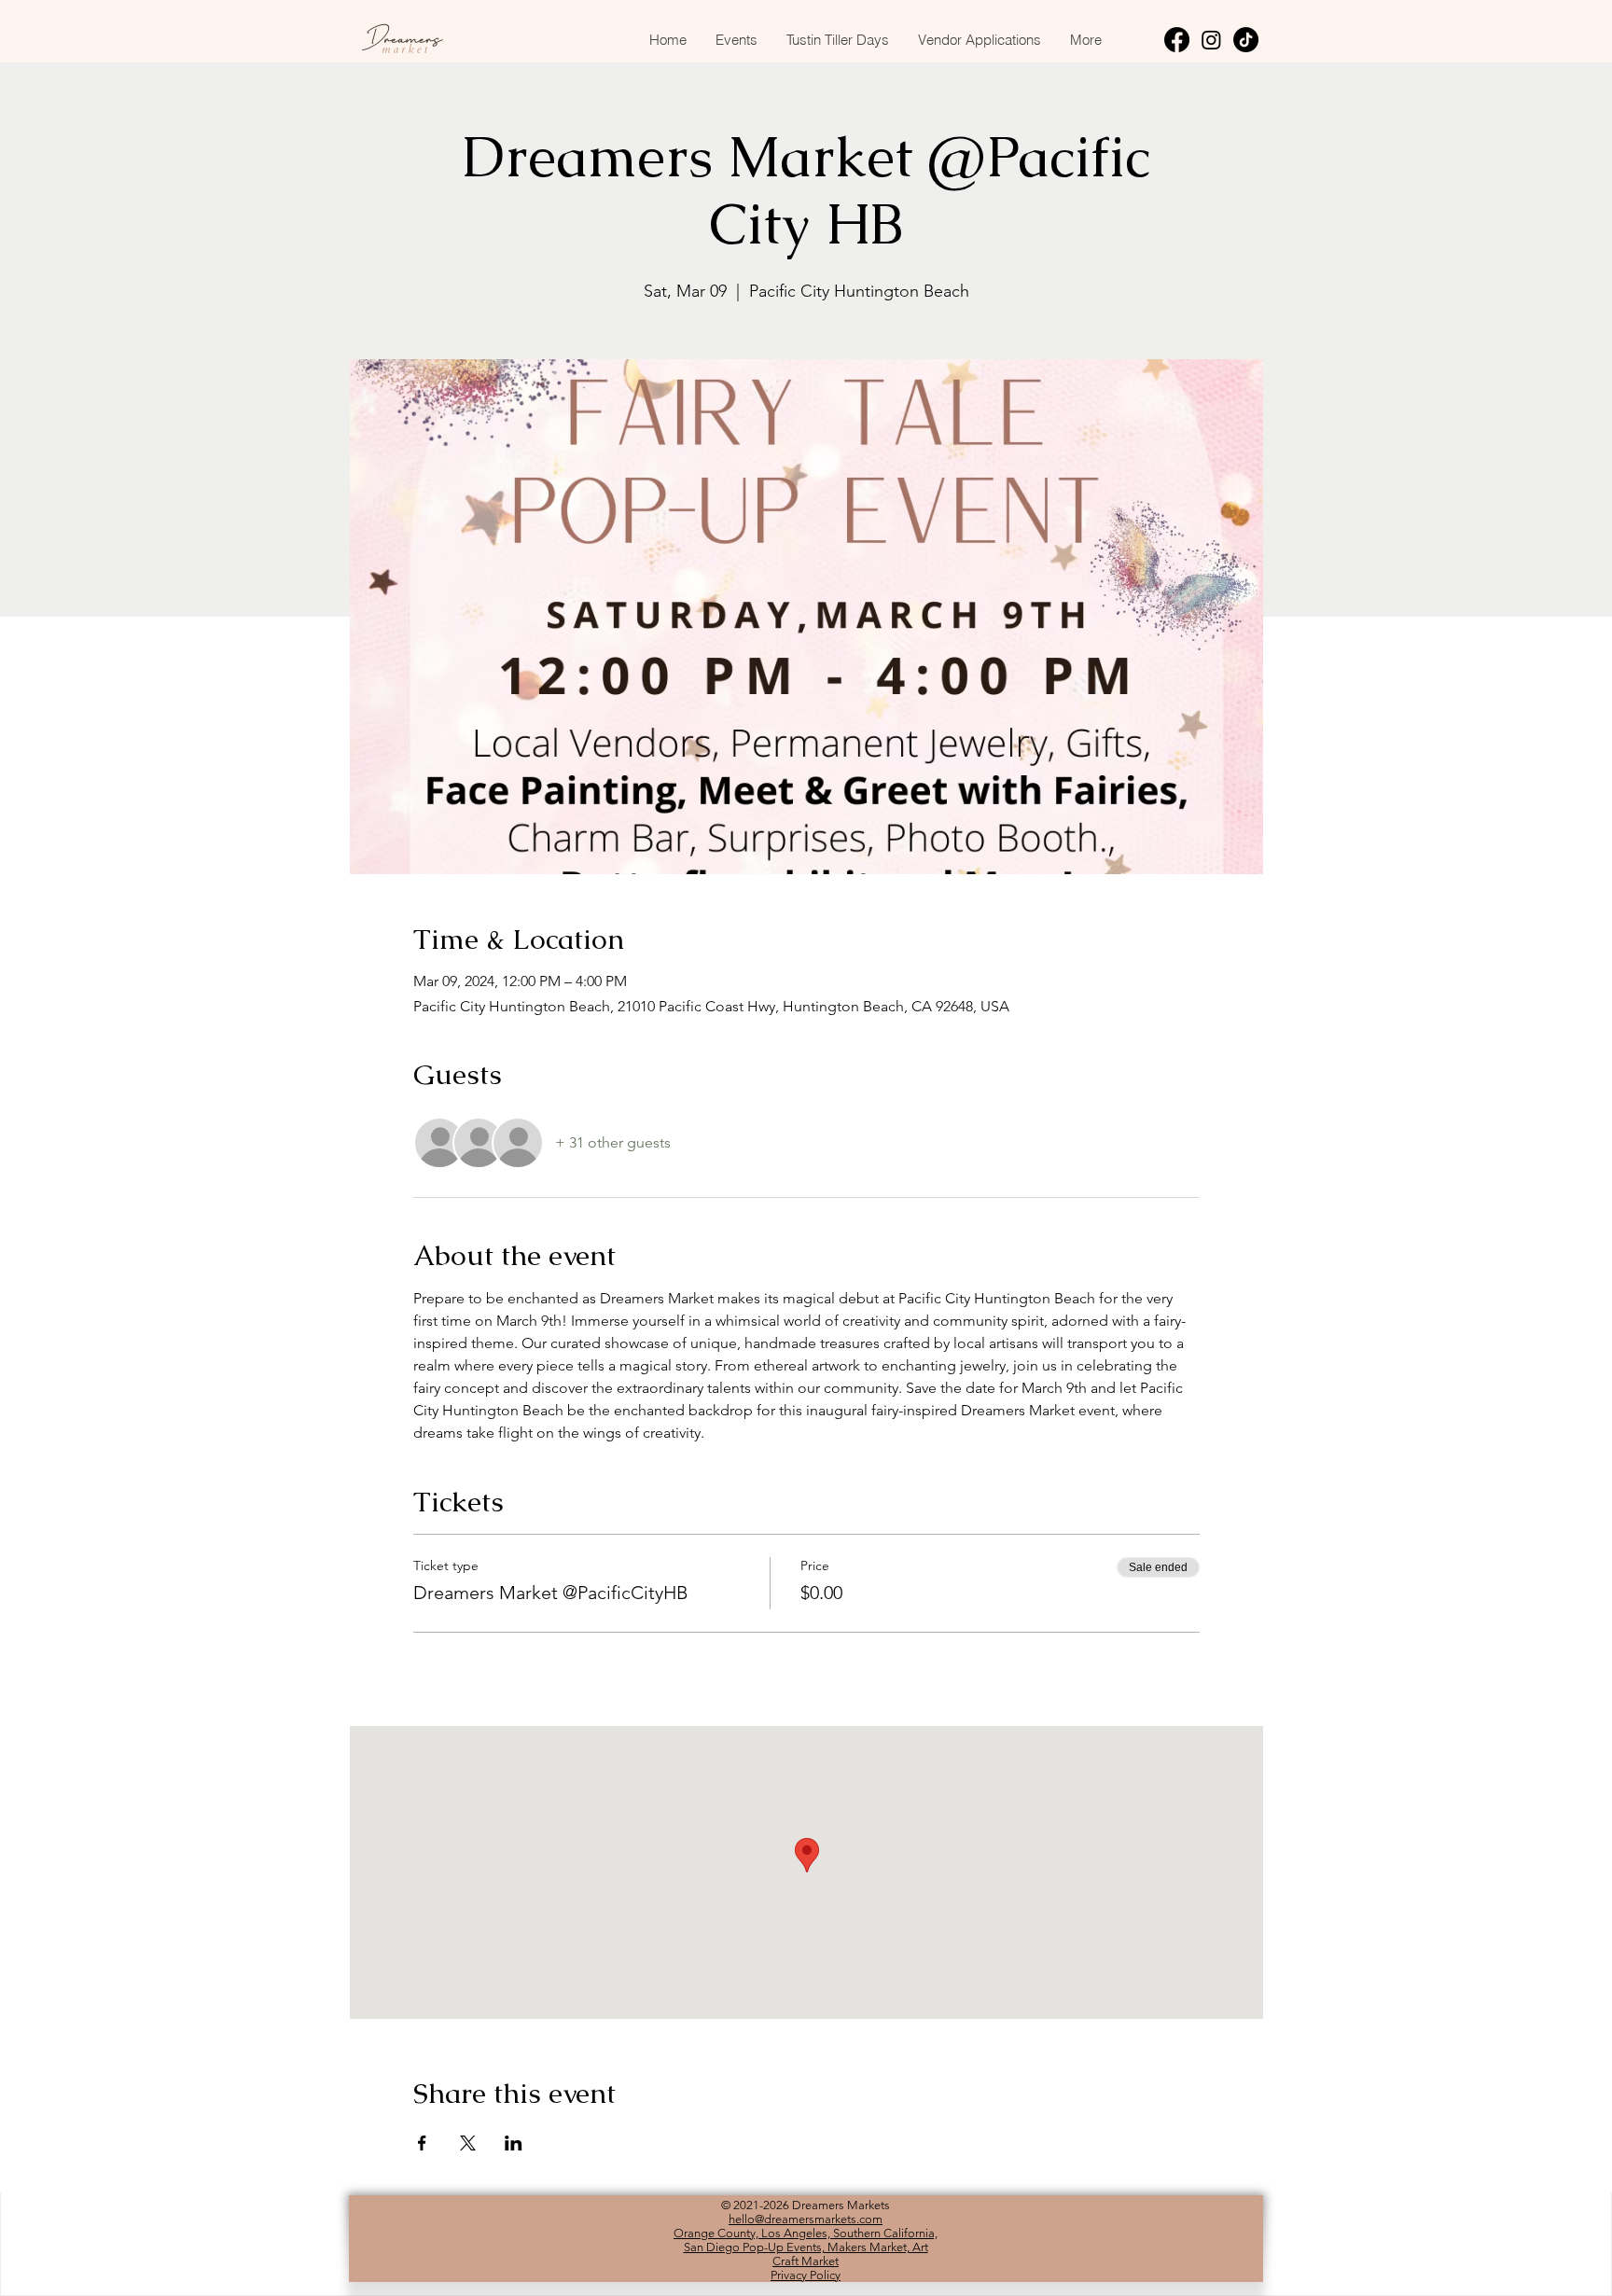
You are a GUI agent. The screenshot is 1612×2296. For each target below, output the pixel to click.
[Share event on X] (468, 2143)
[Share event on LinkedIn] (514, 2143)
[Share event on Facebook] (422, 2143)
